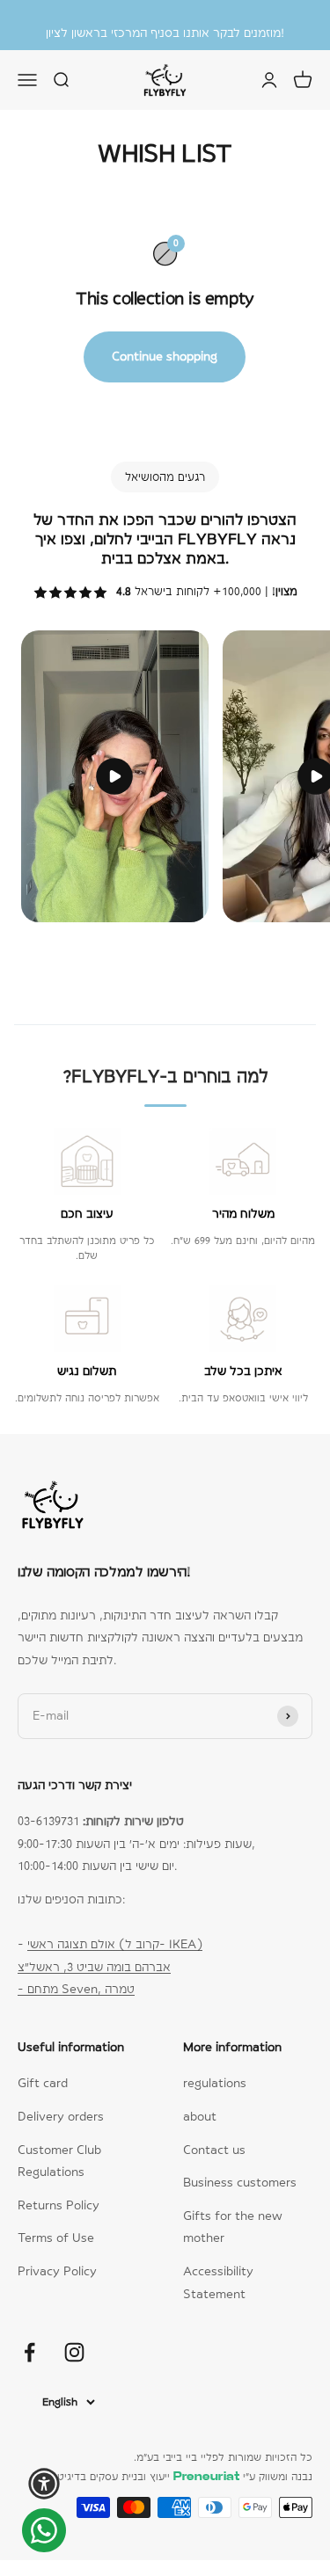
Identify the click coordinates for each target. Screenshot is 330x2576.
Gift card (43, 2083)
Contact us (214, 2150)
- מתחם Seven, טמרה (76, 1989)
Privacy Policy (57, 2271)
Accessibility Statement (218, 2282)
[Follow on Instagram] (74, 2352)
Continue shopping (165, 356)
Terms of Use (56, 2238)
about (200, 2116)
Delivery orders (61, 2116)
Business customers (240, 2182)
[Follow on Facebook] (29, 2352)
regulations (215, 2083)
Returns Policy (59, 2205)
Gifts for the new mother (233, 2227)
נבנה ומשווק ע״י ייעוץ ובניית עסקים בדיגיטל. (180, 2477)
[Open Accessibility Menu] (44, 2484)
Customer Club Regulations (59, 2161)
